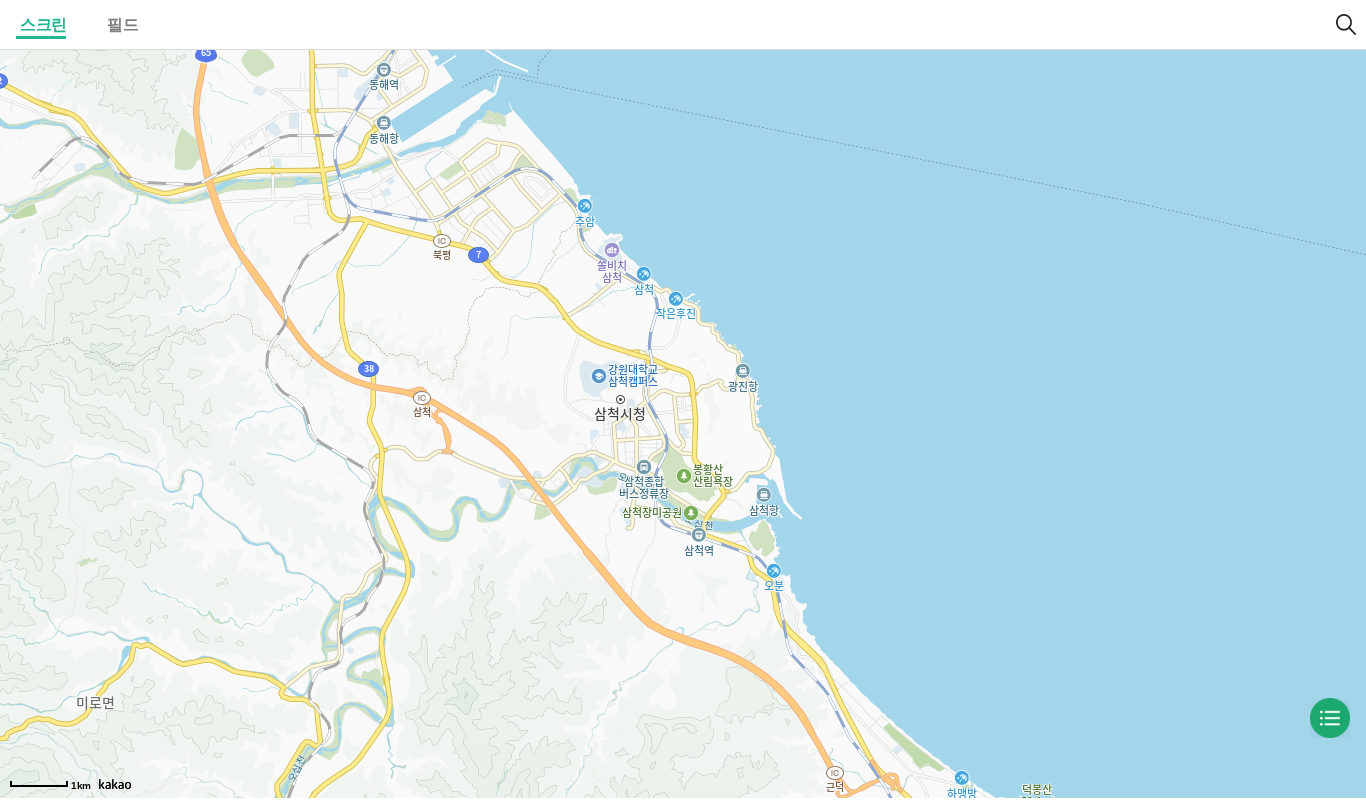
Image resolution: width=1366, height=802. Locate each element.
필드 (122, 24)
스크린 (43, 24)
